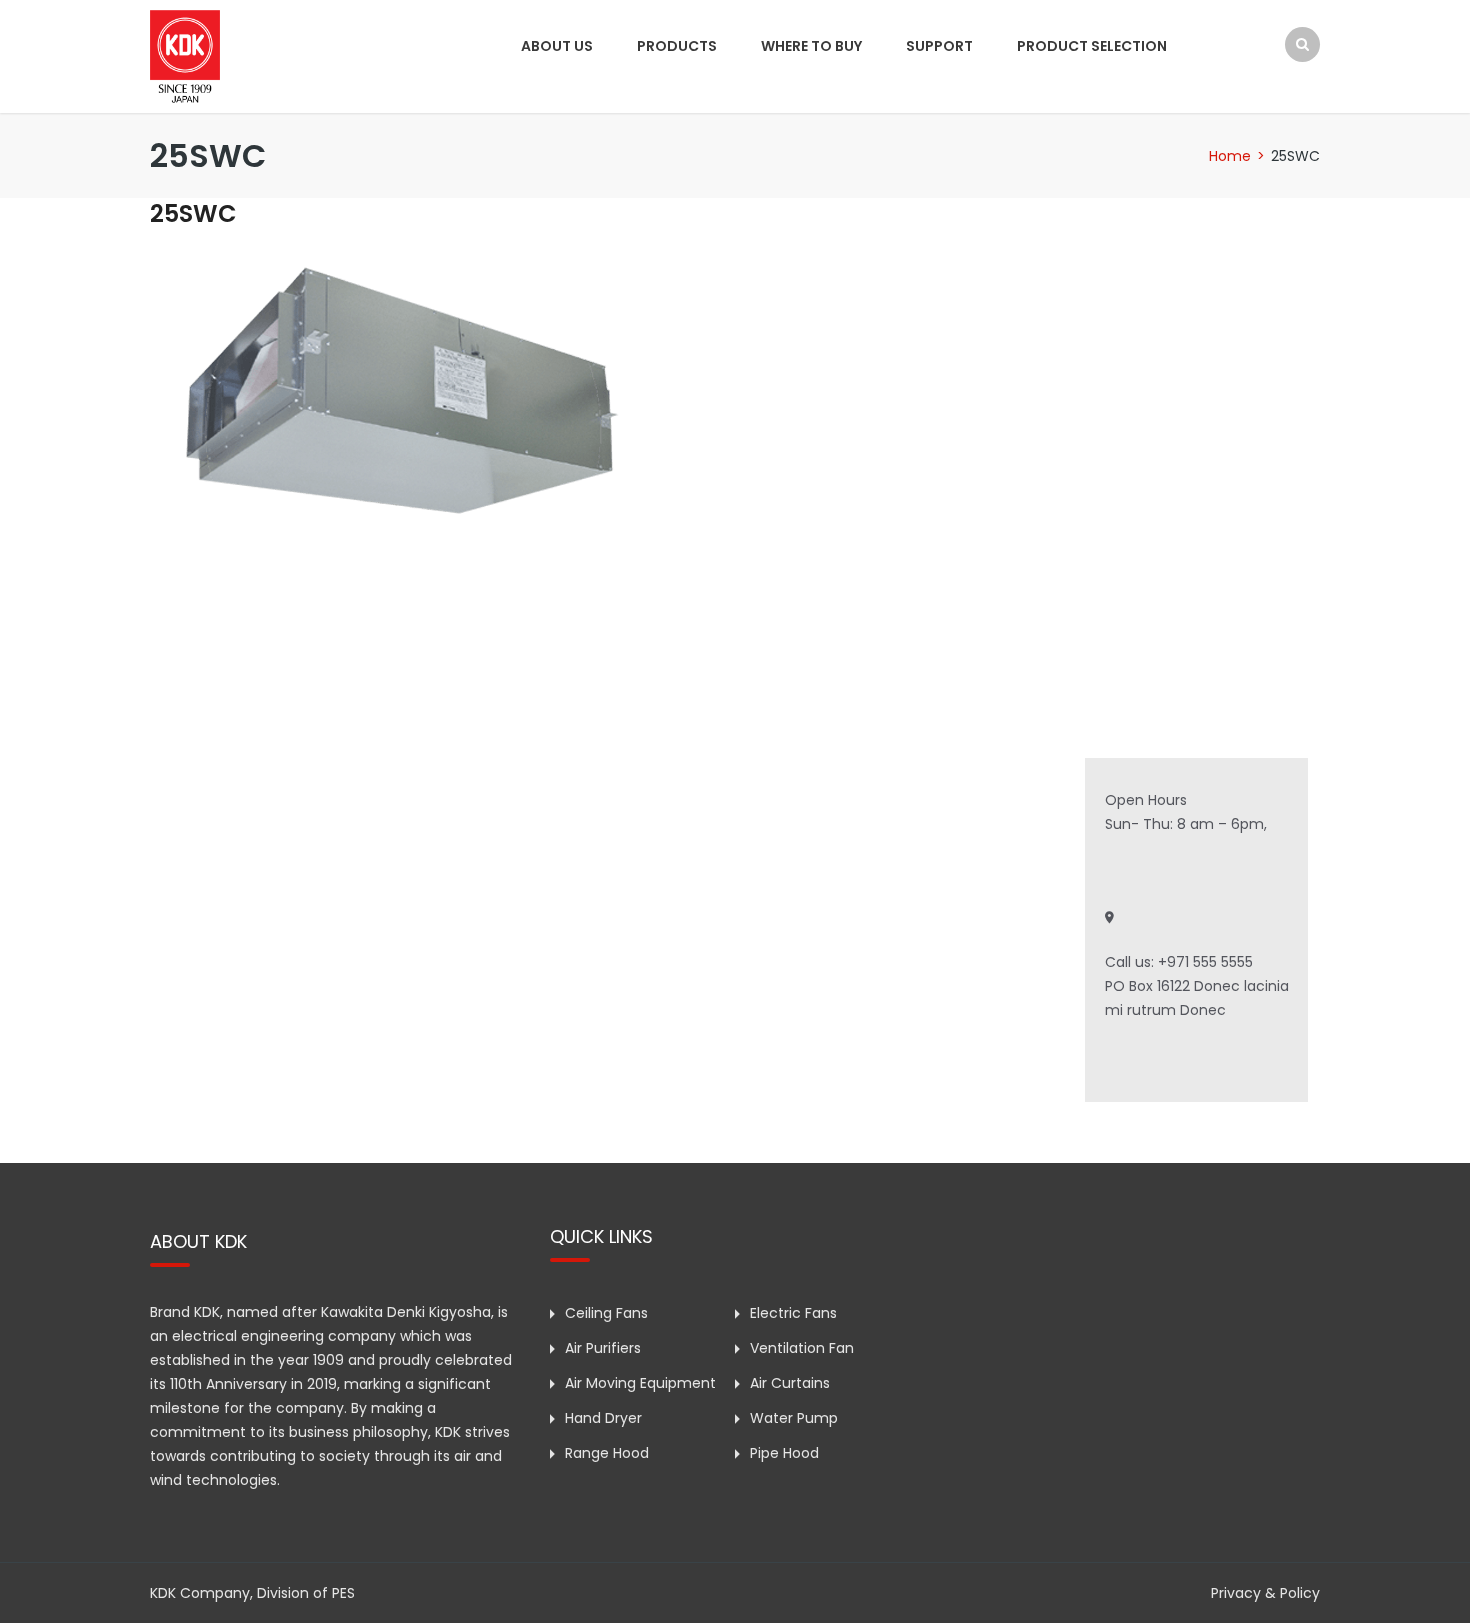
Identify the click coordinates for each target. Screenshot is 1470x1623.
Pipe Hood (784, 1453)
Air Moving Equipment (640, 1383)
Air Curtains (790, 1383)
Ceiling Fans (606, 1313)
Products (677, 46)
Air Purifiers (603, 1348)
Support (939, 46)
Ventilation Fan (802, 1348)
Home (1230, 156)
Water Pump (794, 1418)
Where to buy (811, 46)
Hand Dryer (603, 1418)
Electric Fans (793, 1313)
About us (557, 46)
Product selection (1092, 46)
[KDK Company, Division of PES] (185, 55)
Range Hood (607, 1453)
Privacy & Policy (1265, 1593)
